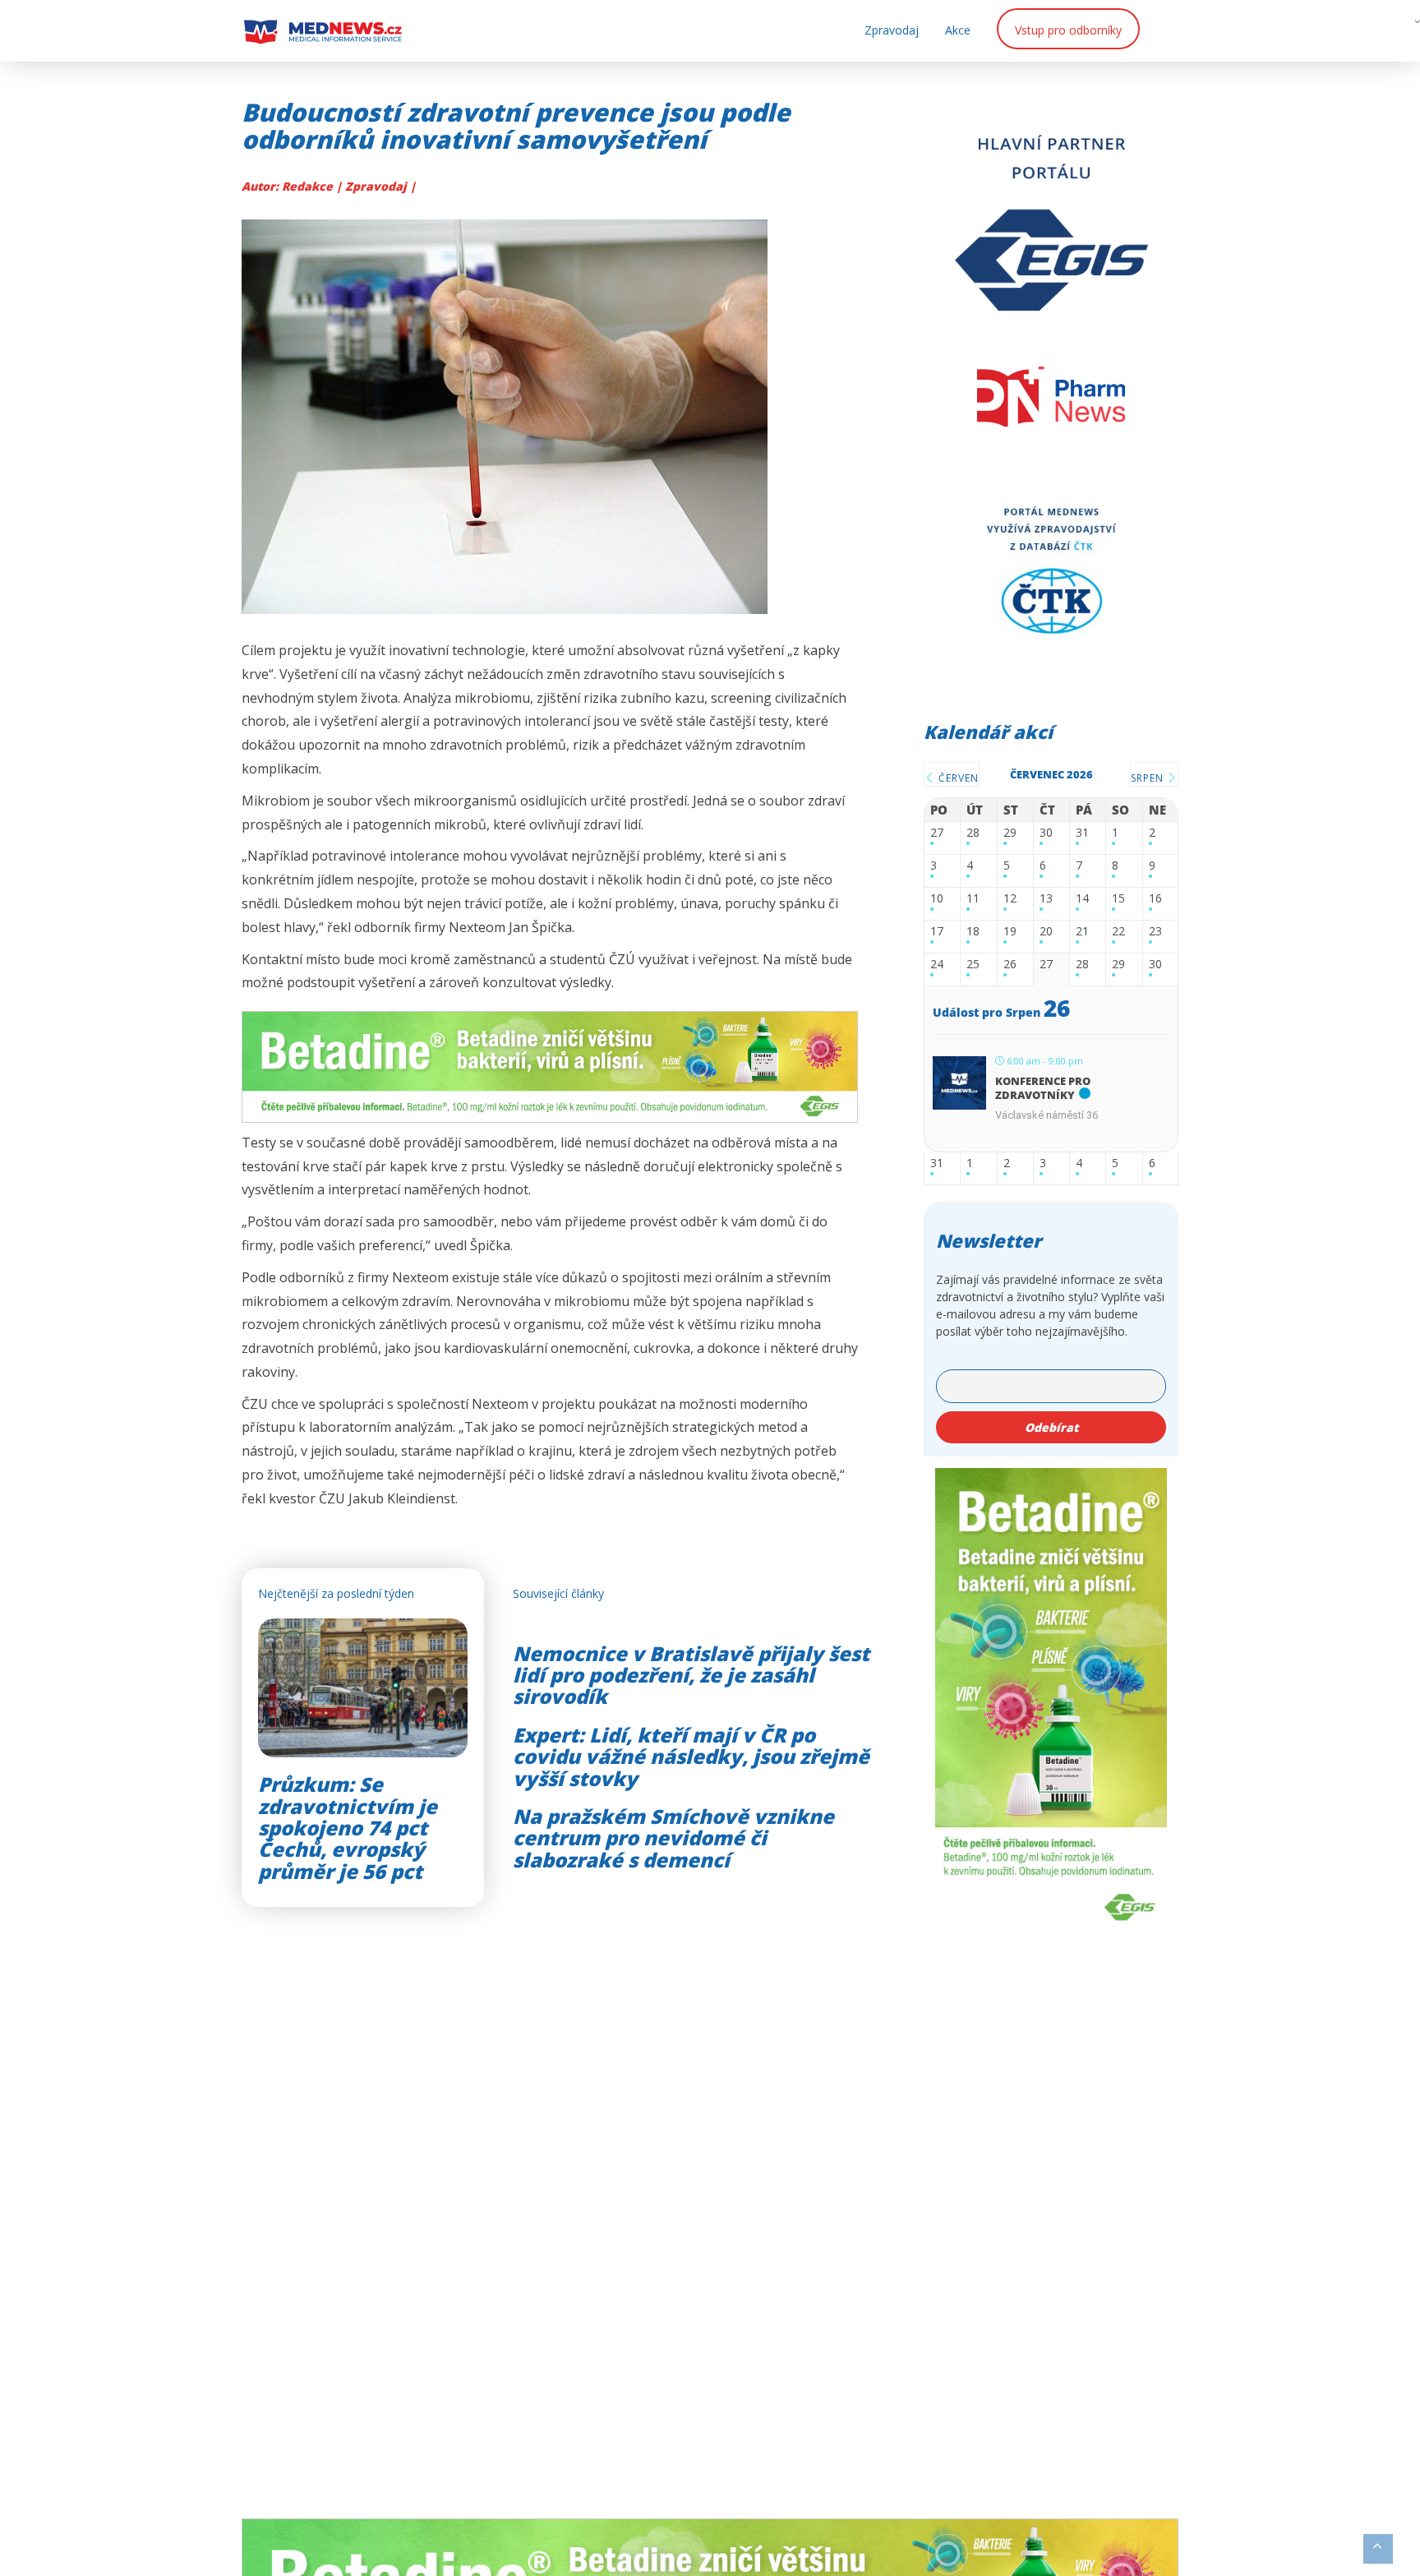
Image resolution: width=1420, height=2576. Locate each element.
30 (1046, 833)
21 (1082, 932)
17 (937, 932)
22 (1118, 932)
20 (1046, 932)
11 (973, 899)
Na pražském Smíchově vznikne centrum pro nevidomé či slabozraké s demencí (673, 1838)
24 (937, 965)
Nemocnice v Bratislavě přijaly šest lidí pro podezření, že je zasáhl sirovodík (691, 1675)
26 (1010, 965)
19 (1010, 932)
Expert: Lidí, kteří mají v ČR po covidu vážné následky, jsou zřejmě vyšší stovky (691, 1757)
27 (937, 833)
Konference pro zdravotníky (1043, 1088)
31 (1082, 833)
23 (1155, 932)
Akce (958, 30)
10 (937, 899)
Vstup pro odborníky (1068, 30)
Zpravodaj (892, 30)
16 (1155, 899)
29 (1010, 833)
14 (1082, 899)
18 (973, 932)
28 (973, 833)
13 (1046, 899)
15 (1118, 899)
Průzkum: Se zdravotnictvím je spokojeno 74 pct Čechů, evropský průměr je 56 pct (348, 1828)
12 (1010, 899)
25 (973, 965)
